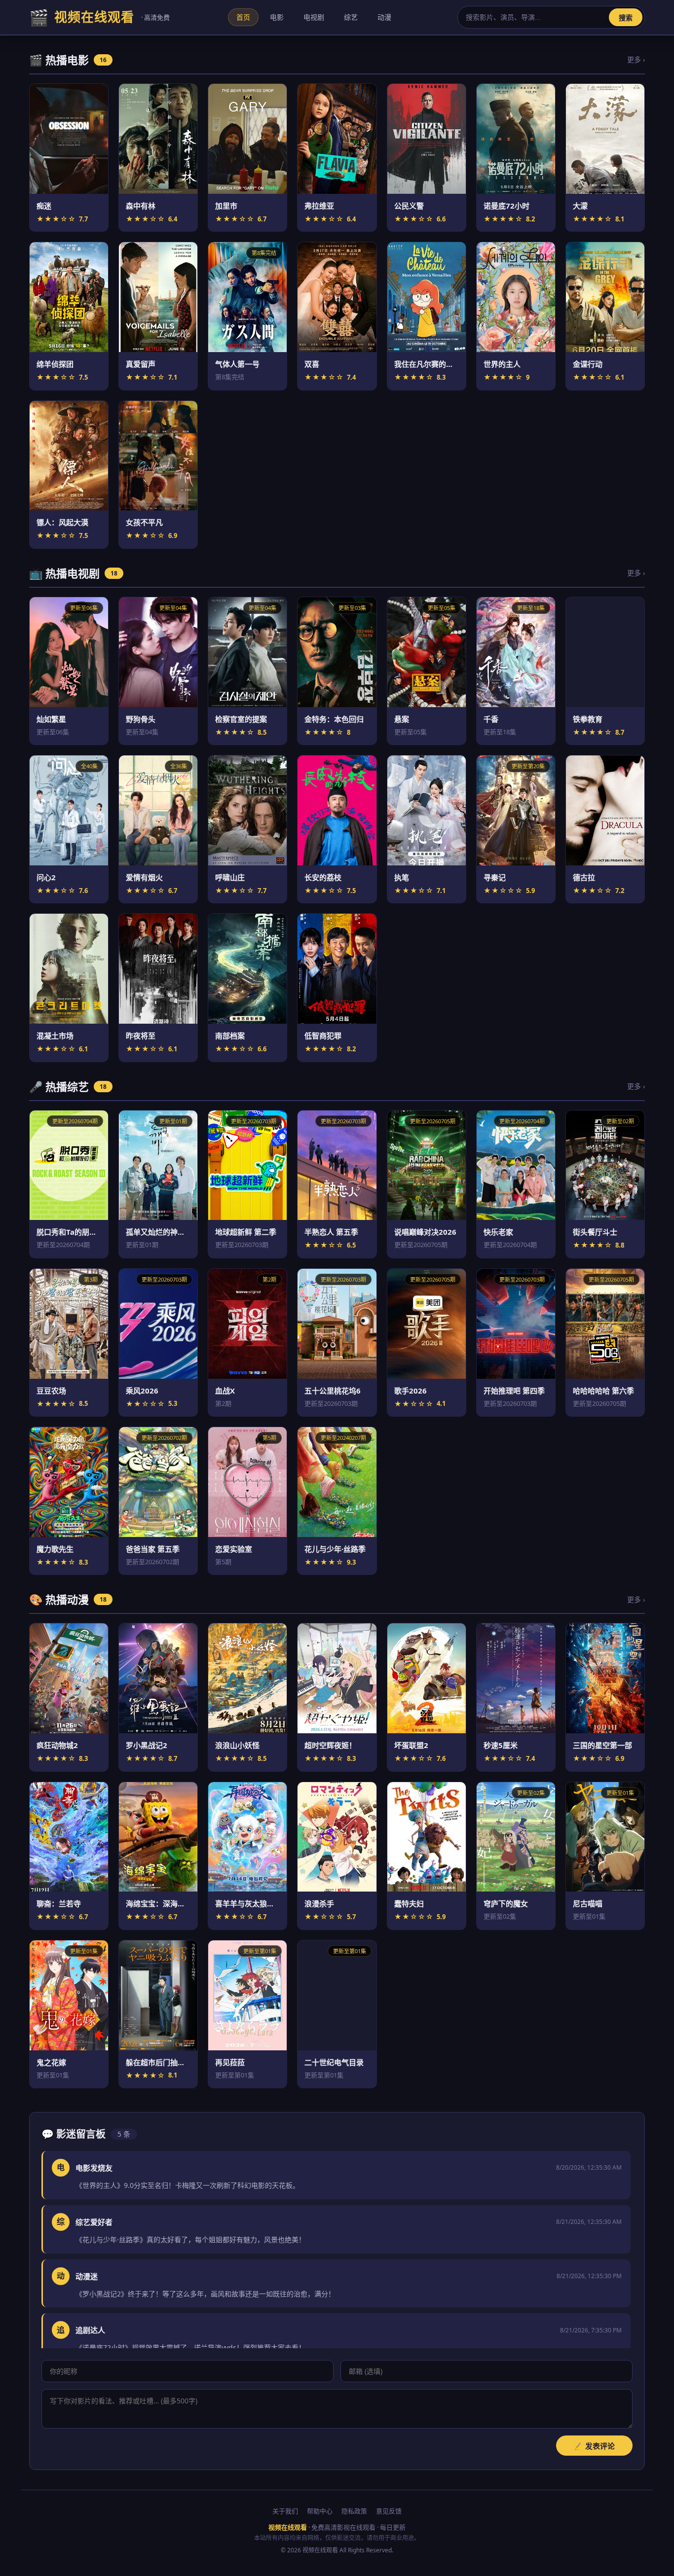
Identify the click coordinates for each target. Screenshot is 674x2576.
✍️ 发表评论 (594, 2446)
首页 (243, 17)
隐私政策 (354, 2511)
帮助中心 (320, 2511)
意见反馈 (389, 2511)
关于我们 (285, 2511)
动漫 (384, 17)
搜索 (626, 18)
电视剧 (314, 17)
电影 (277, 17)
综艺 (351, 17)
